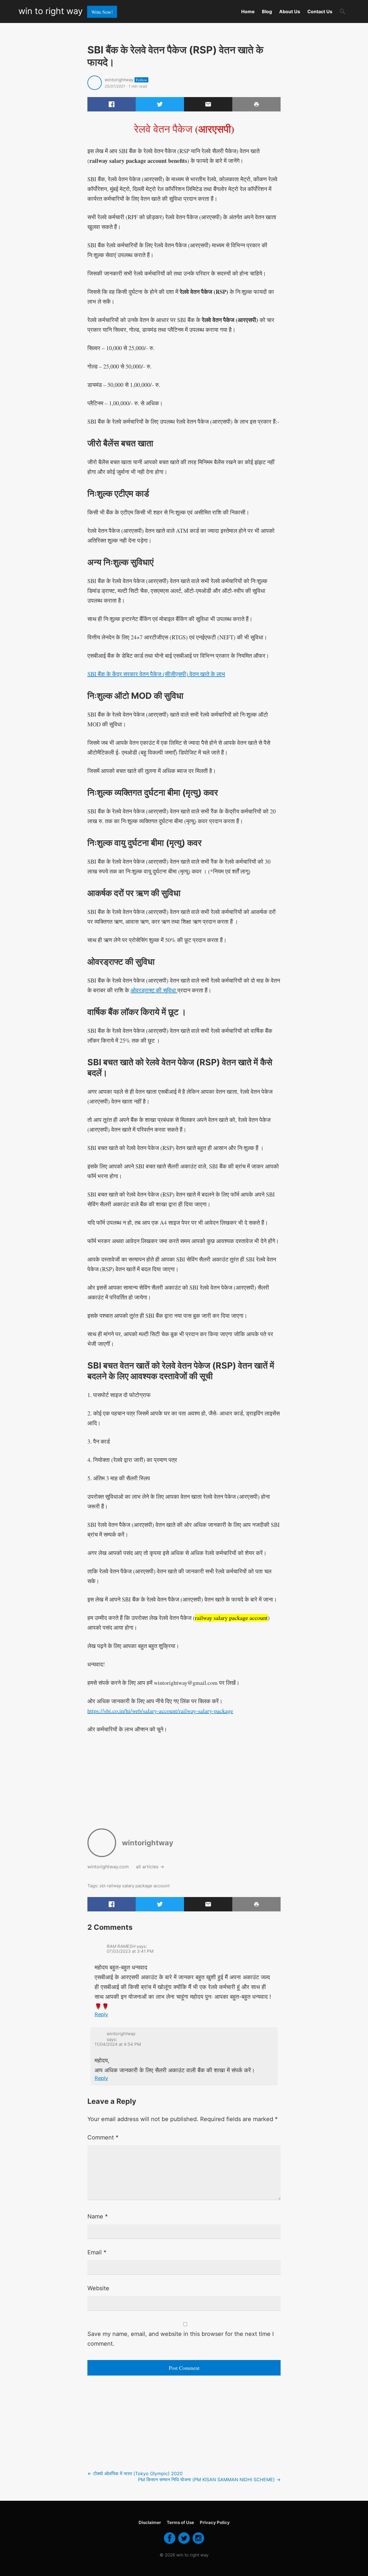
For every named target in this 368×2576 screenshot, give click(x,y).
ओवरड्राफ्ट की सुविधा (154, 990)
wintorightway (119, 80)
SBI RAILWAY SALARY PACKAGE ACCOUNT (135, 1886)
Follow (141, 80)
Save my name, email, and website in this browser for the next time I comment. (181, 2339)
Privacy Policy (215, 2522)
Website (98, 2288)
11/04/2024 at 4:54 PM (118, 2044)
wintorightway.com (108, 1867)
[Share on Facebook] (112, 104)
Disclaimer (150, 2522)
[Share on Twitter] (160, 104)
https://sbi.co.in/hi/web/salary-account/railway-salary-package (160, 1711)
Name (98, 2216)
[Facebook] (170, 2543)
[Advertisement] (184, 1777)
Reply (101, 2014)
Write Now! (102, 12)
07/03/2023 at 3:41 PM (130, 1951)
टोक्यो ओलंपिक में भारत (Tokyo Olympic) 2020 (135, 2473)
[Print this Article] (256, 104)
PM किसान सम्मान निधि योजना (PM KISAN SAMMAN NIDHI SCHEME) (209, 2479)
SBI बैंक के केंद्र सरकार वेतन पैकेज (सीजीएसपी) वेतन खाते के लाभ (156, 674)
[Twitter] (184, 2543)
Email (97, 2252)
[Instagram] (198, 2543)
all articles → (150, 1867)
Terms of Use (180, 2522)
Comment (103, 2137)
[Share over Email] (208, 104)
